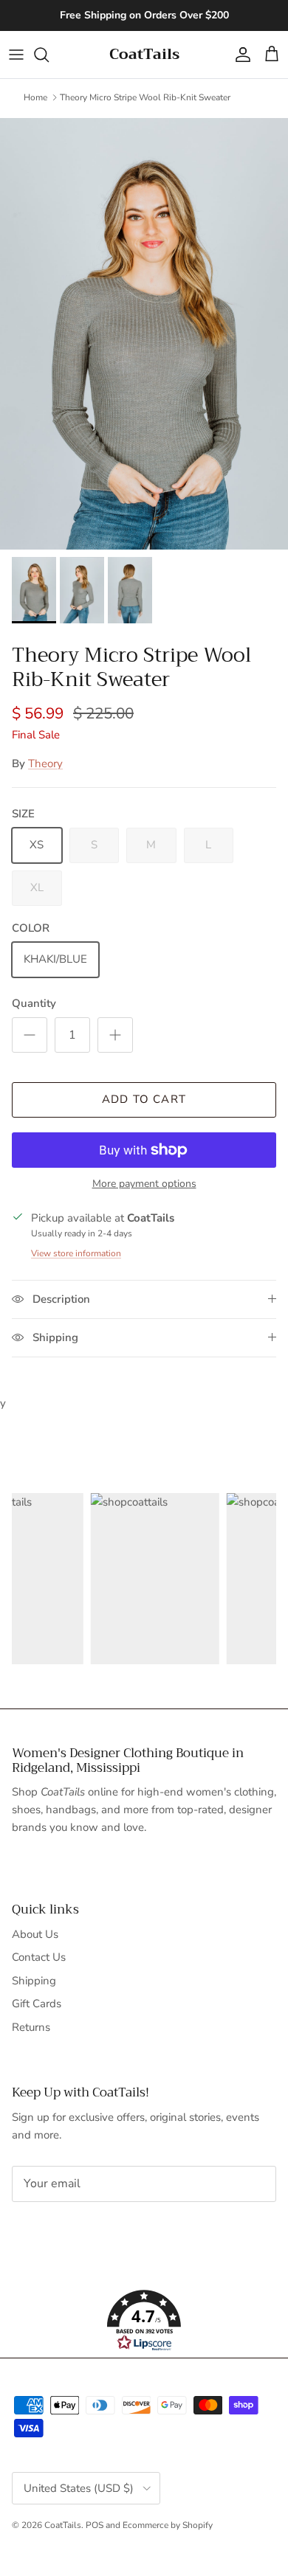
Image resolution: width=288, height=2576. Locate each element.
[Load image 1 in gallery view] (144, 334)
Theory (45, 764)
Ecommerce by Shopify (168, 2525)
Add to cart (144, 1099)
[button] (144, 2321)
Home (35, 97)
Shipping (34, 1981)
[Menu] (16, 55)
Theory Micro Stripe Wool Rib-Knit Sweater (145, 97)
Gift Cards (37, 2004)
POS (95, 2525)
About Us (35, 1934)
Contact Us (39, 1957)
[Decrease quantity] (30, 1035)
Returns (31, 2027)
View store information (76, 1253)
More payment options (144, 1184)
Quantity (34, 1003)
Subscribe (61, 2230)
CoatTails (63, 2525)
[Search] (49, 55)
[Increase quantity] (115, 1035)
